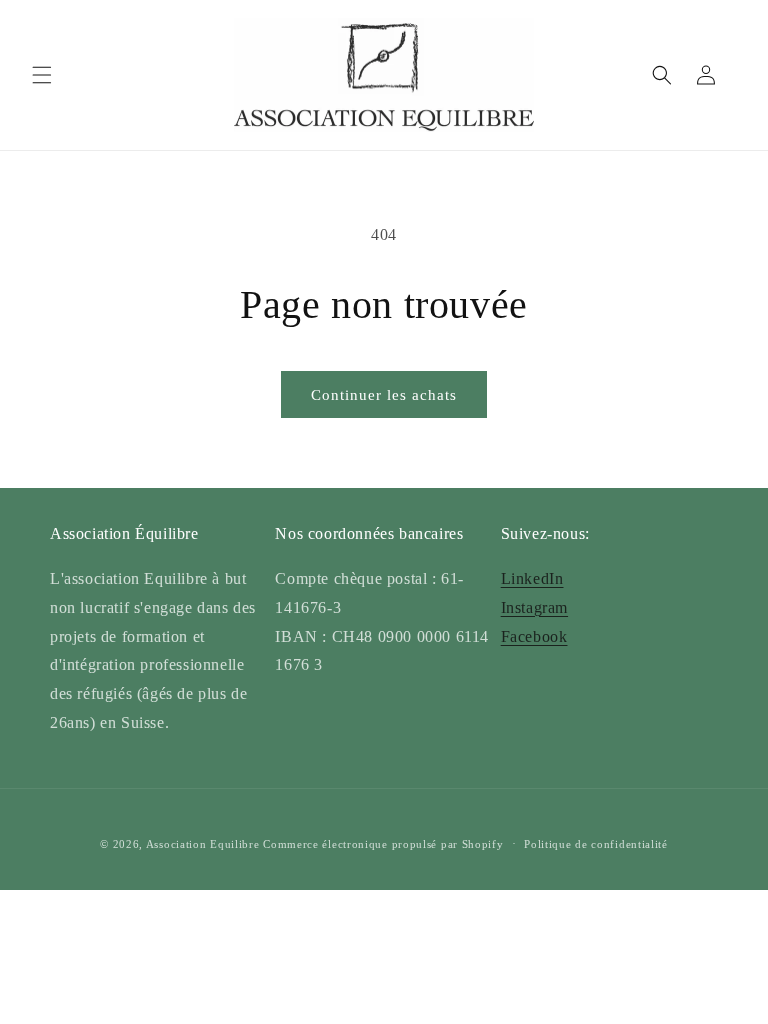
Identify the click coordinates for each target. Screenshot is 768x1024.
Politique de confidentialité (596, 844)
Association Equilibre (203, 844)
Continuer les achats (384, 395)
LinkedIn (532, 578)
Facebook (534, 636)
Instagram (534, 607)
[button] (42, 75)
